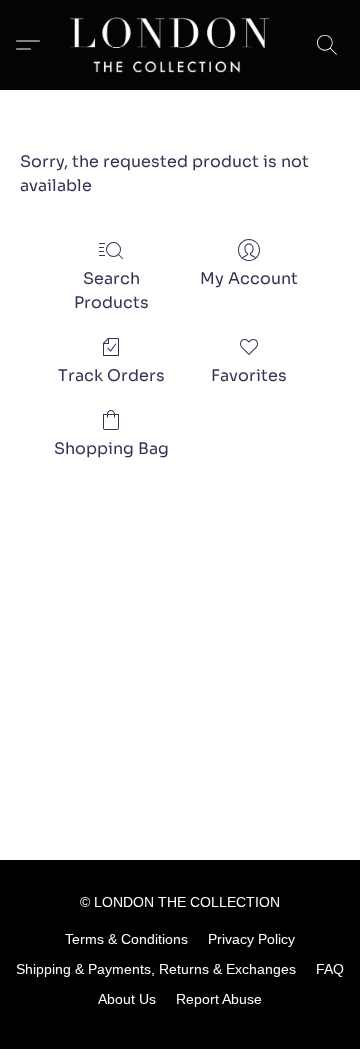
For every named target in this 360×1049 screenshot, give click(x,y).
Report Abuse (219, 999)
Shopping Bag (111, 448)
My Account (249, 278)
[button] (180, 45)
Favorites (249, 375)
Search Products (111, 290)
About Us (127, 999)
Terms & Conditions (126, 939)
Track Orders (111, 375)
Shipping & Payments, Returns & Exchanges (156, 969)
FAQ (330, 969)
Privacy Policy (251, 939)
